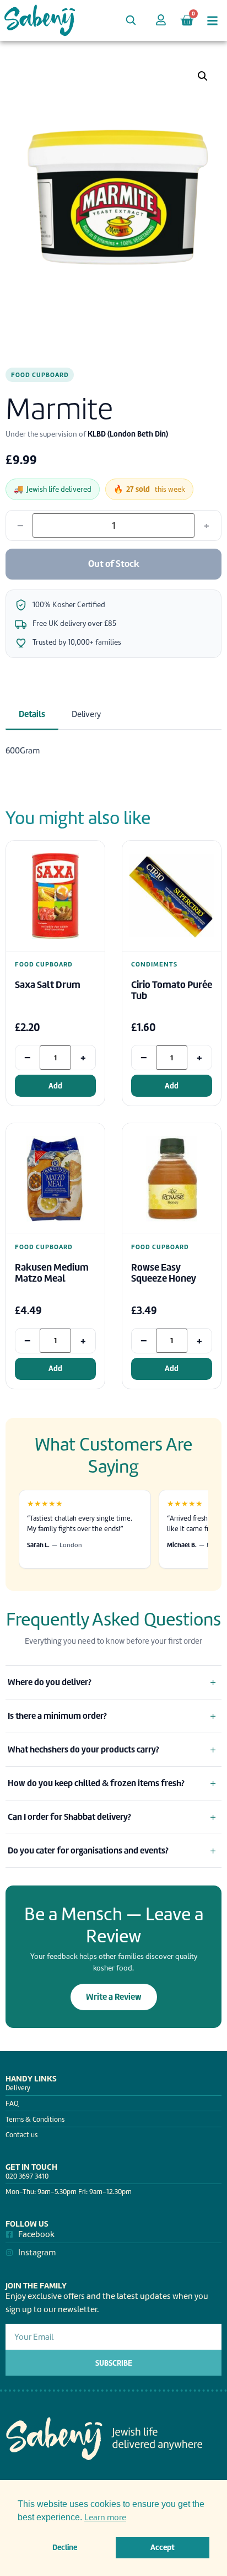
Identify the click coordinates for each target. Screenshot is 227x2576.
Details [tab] (32, 714)
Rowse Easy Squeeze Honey (164, 1273)
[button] (203, 76)
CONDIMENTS (154, 965)
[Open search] (131, 20)
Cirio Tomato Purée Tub (172, 990)
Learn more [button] (105, 2517)
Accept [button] (163, 2547)
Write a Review (114, 1997)
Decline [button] (65, 2547)
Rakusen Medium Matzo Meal (52, 1273)
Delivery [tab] (86, 714)
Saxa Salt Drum (48, 985)
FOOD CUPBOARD (40, 375)
